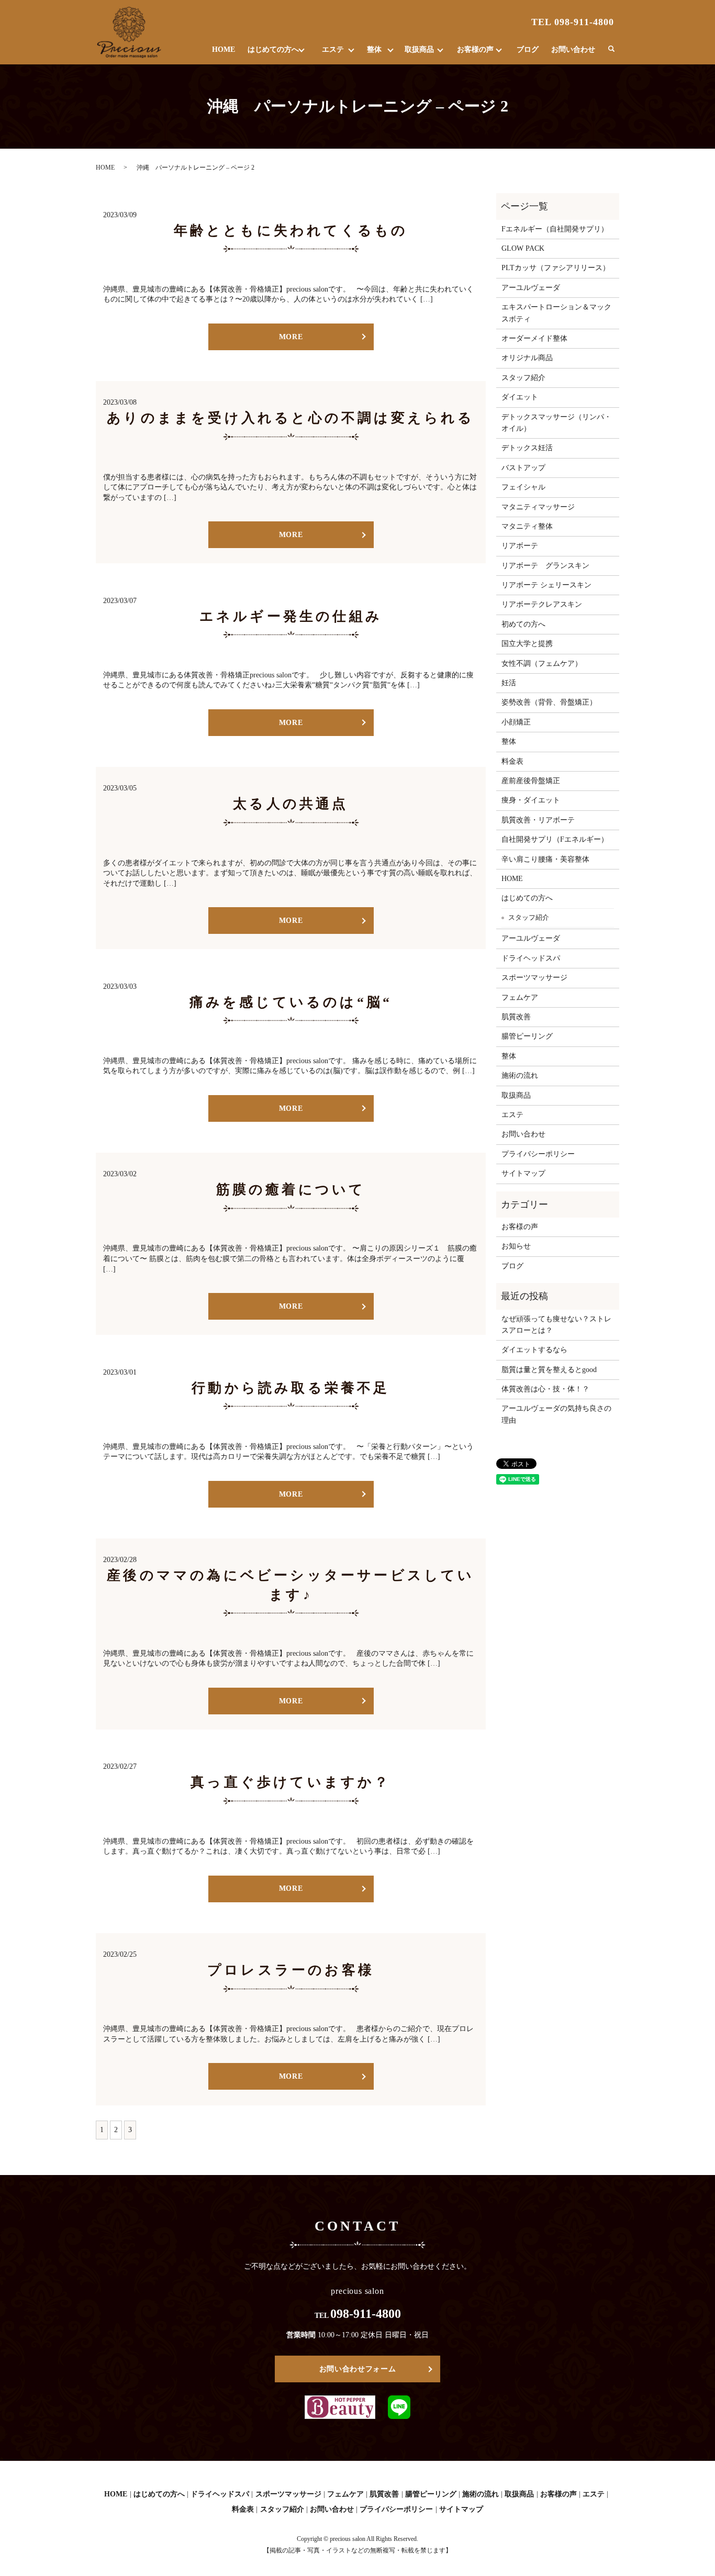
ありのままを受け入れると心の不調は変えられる (291, 418)
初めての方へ (523, 624)
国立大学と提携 (527, 644)
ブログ (528, 49)
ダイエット (520, 397)
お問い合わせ (573, 49)
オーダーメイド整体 (534, 338)
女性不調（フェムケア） (542, 663)
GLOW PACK (523, 248)
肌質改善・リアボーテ (538, 820)
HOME (224, 49)
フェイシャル (523, 487)
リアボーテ (520, 546)
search (611, 49)
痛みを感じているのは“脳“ (291, 1002)
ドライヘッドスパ (531, 958)
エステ (333, 49)
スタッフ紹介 (523, 378)
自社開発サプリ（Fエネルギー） (555, 839)
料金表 (512, 761)
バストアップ (523, 468)
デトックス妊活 (527, 448)
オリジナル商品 (527, 358)
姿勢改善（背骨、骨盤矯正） (549, 702)
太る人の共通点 (291, 804)
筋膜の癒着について (291, 1190)
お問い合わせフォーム (358, 2369)
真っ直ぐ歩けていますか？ (291, 1782)
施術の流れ (520, 1075)
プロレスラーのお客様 (291, 1970)
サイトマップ (523, 1173)
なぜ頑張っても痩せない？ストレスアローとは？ (556, 1325)
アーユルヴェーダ (531, 288)
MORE (291, 337)
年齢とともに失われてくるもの (291, 231)
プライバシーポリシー (538, 1154)
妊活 (509, 683)
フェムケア (520, 997)
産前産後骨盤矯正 (531, 781)
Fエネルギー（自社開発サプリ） (555, 229)
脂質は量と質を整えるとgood (549, 1370)
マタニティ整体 (527, 526)
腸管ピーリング (527, 1036)
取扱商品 (419, 49)
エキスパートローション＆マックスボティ (556, 313)
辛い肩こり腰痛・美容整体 (545, 859)
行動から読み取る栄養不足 (291, 1388)
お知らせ (516, 1246)
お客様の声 (475, 49)
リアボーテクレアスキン (542, 604)
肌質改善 (516, 1017)
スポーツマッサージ (534, 978)
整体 (374, 49)
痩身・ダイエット (531, 800)
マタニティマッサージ (538, 507)
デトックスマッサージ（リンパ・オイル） (556, 423)
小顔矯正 (516, 722)
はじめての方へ (273, 49)
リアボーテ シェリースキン (546, 585)
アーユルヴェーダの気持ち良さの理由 (556, 1414)
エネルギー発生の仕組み (291, 616)
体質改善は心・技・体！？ (545, 1389)
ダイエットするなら (534, 1350)
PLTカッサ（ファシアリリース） (556, 268)
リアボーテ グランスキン (545, 566)
